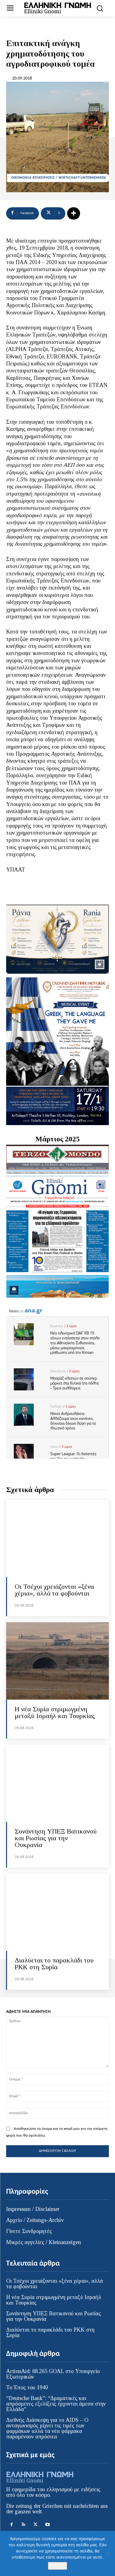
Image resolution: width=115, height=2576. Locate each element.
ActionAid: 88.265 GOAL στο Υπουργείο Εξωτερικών (53, 2374)
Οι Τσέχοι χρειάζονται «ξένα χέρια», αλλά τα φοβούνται (54, 1590)
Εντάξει (57, 2566)
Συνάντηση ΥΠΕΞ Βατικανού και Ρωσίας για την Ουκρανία (56, 1838)
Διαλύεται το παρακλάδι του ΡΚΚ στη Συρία (54, 1964)
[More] (74, 213)
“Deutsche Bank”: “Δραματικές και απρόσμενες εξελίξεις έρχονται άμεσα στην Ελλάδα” (56, 2404)
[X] (35, 2525)
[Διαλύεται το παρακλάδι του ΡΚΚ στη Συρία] (57, 1912)
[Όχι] (107, 2554)
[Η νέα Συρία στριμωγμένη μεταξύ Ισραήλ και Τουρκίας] (57, 1661)
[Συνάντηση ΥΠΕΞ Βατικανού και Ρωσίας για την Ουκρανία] (57, 1783)
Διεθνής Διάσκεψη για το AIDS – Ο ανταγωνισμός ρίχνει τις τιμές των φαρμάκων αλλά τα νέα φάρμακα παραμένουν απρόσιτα (47, 2428)
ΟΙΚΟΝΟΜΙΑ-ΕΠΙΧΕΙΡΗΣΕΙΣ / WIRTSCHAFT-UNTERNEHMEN (59, 178)
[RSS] (23, 2525)
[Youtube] (47, 2525)
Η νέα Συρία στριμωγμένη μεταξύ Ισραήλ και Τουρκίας (55, 1712)
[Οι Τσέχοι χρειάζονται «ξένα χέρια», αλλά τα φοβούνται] (57, 1539)
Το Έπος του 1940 (27, 2387)
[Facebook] (11, 2525)
